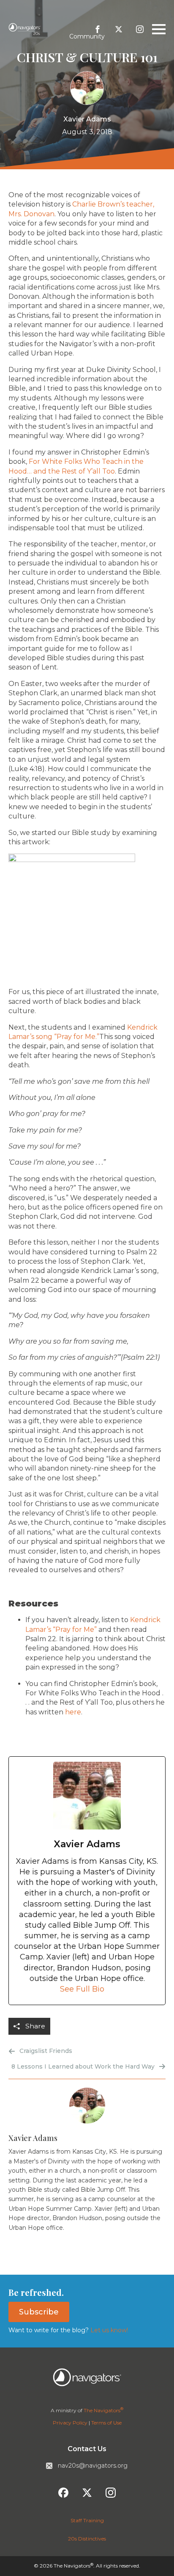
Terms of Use (106, 2423)
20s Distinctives (87, 2539)
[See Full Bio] (109, 1989)
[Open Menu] (159, 29)
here (73, 1712)
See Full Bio (82, 1989)
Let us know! (108, 2330)
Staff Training (87, 2520)
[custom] (98, 29)
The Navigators (103, 2410)
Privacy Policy (70, 2423)
